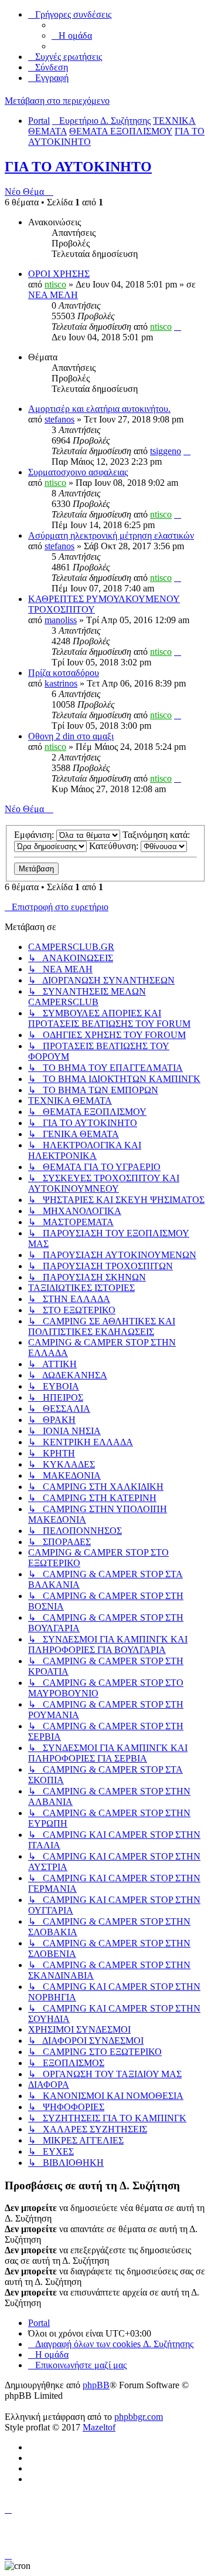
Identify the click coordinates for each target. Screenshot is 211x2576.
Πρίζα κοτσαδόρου (64, 673)
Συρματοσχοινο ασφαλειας (78, 472)
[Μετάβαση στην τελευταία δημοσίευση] (178, 327)
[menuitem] (72, 36)
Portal (39, 121)
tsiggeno (166, 451)
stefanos (59, 419)
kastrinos (61, 683)
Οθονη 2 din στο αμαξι (71, 736)
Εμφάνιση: (35, 835)
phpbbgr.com (139, 2417)
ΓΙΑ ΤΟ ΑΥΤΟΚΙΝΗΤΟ (78, 167)
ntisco (55, 284)
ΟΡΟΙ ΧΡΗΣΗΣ (59, 274)
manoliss (61, 620)
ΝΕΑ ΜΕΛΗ (53, 295)
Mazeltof (99, 2427)
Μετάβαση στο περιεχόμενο (57, 101)
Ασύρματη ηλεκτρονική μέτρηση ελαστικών (111, 535)
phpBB (96, 2385)
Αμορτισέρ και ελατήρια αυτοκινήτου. (99, 409)
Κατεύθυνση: (115, 846)
